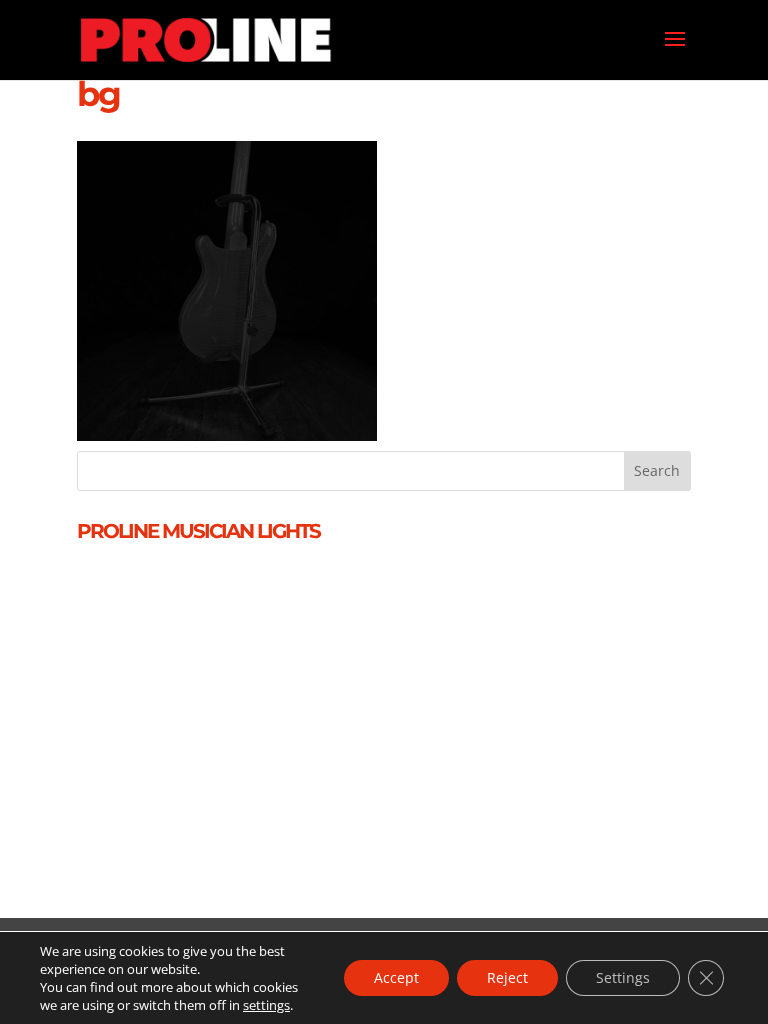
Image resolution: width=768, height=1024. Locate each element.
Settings (623, 977)
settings (266, 1005)
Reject (507, 977)
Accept (396, 977)
